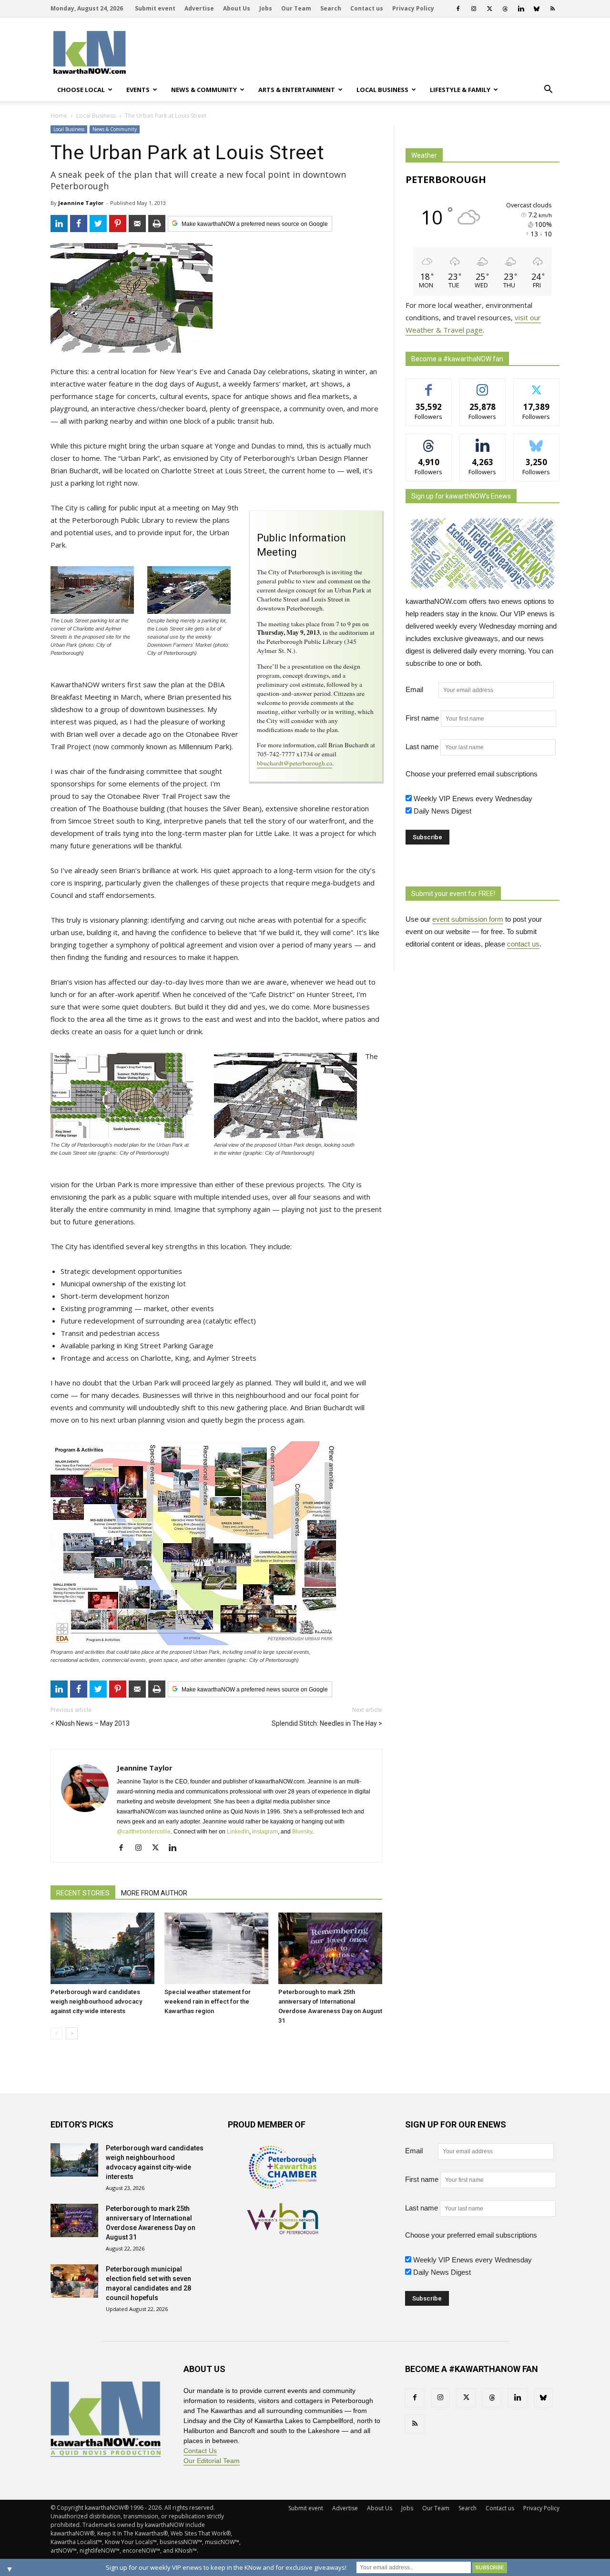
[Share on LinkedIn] (59, 224)
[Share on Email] (137, 224)
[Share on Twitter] (98, 224)
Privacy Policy (413, 8)
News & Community (204, 90)
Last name (422, 747)
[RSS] (552, 9)
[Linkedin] (521, 9)
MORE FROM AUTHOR (154, 1893)
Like (429, 386)
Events (138, 90)
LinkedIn (238, 1832)
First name (422, 718)
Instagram (265, 1832)
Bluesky (302, 1832)
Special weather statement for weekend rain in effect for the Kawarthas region (208, 2001)
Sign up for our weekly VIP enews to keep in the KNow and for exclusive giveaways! (226, 2567)
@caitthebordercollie (144, 1832)
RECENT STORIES (83, 1893)
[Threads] (505, 9)
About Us (237, 8)
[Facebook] (458, 9)
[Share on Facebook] (79, 224)
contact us (523, 944)
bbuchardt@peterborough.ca (295, 763)
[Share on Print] (157, 224)
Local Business (382, 90)
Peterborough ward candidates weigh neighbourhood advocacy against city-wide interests (96, 2001)
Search (331, 8)
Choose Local (81, 90)
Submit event (155, 8)
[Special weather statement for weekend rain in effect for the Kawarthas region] (216, 1948)
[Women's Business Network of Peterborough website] (283, 2232)
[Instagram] (474, 9)
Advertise (199, 8)
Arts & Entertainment (297, 90)
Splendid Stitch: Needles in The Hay (324, 1723)
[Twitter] (489, 9)
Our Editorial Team (212, 2461)
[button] (548, 90)
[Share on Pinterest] (118, 224)
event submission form (468, 919)
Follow (483, 386)
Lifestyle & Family (460, 90)
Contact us (367, 8)
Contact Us (200, 2451)
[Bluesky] (537, 9)
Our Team (296, 8)
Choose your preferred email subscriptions (472, 774)
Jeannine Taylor (81, 203)
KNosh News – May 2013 (93, 1723)
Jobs (266, 8)
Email (421, 689)
